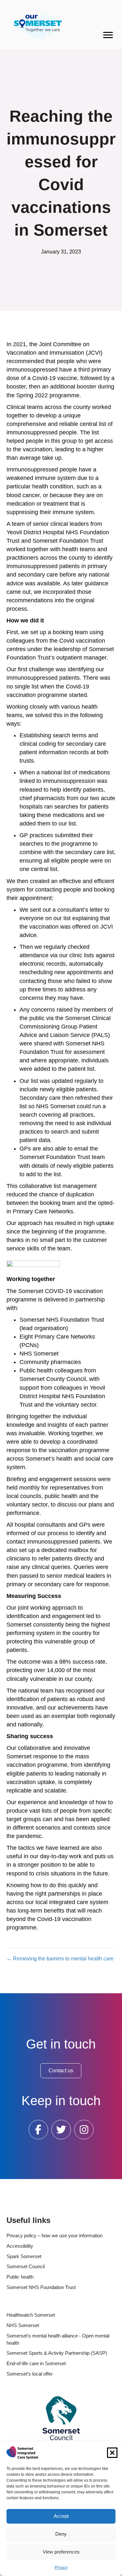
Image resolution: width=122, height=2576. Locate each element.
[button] (112, 2453)
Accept (61, 2516)
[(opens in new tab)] (61, 2418)
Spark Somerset (24, 2256)
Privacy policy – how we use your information (54, 2235)
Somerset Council (26, 2266)
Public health (20, 2277)
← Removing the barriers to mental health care (60, 1959)
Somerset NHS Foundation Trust (41, 2287)
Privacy (61, 2568)
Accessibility (20, 2246)
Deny (61, 2534)
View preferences (61, 2552)
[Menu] (108, 35)
